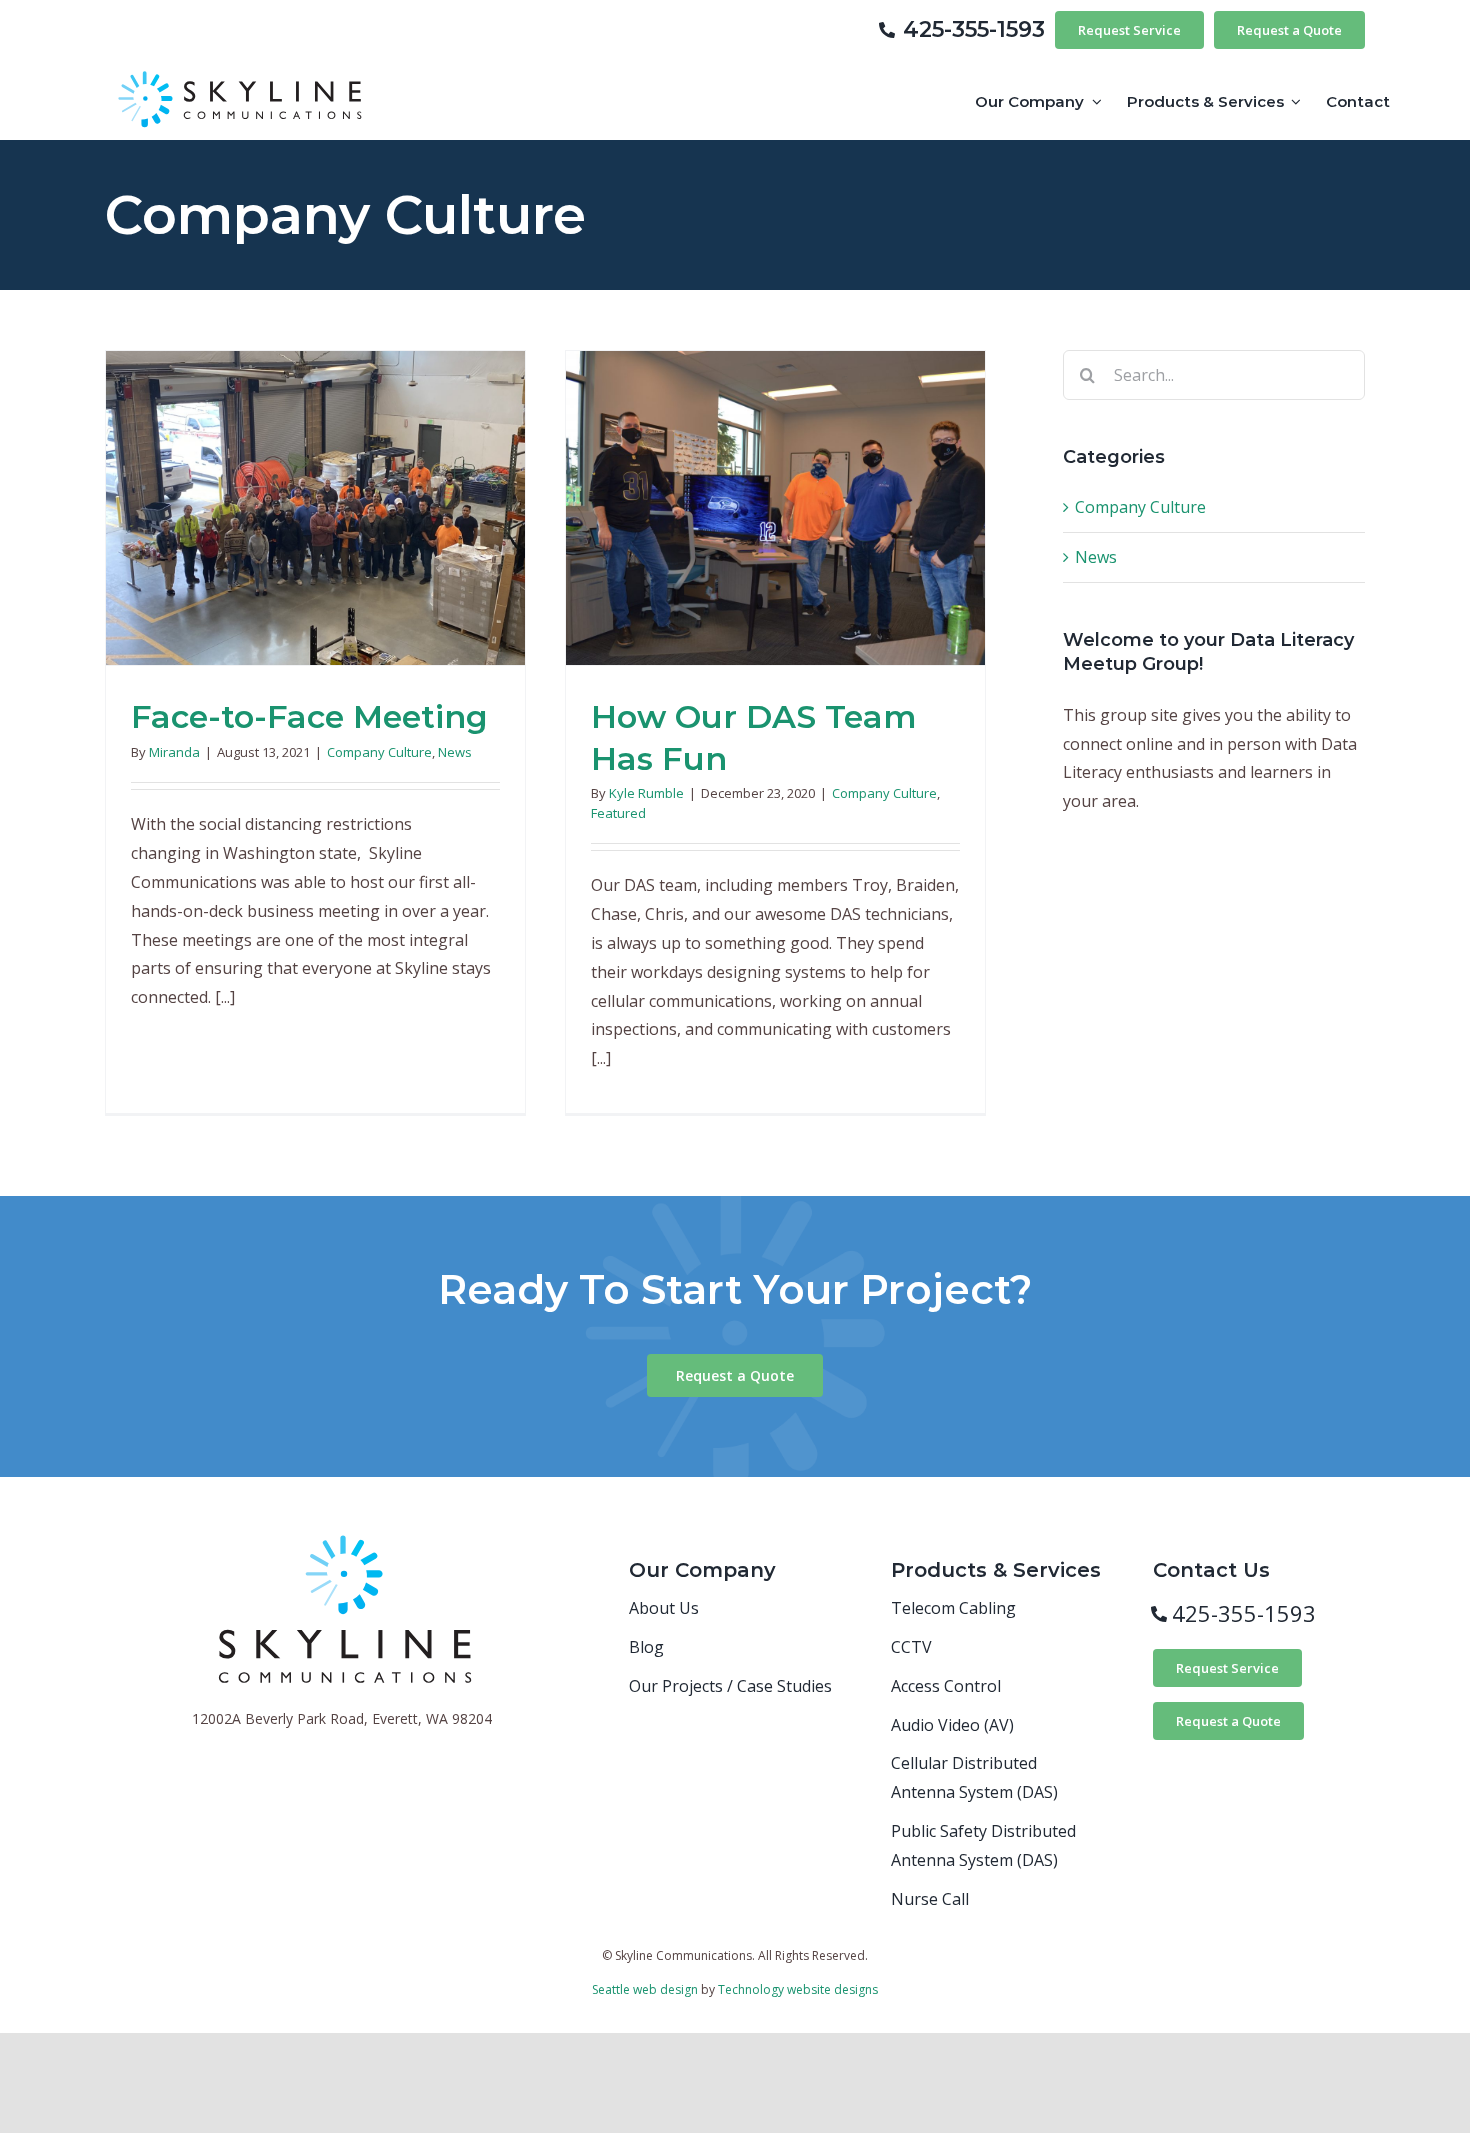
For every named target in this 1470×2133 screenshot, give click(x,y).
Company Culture (379, 752)
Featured (618, 813)
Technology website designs (798, 1989)
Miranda (174, 752)
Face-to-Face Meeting (309, 716)
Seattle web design (645, 1989)
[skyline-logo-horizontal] (243, 68)
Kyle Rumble (646, 793)
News (455, 752)
